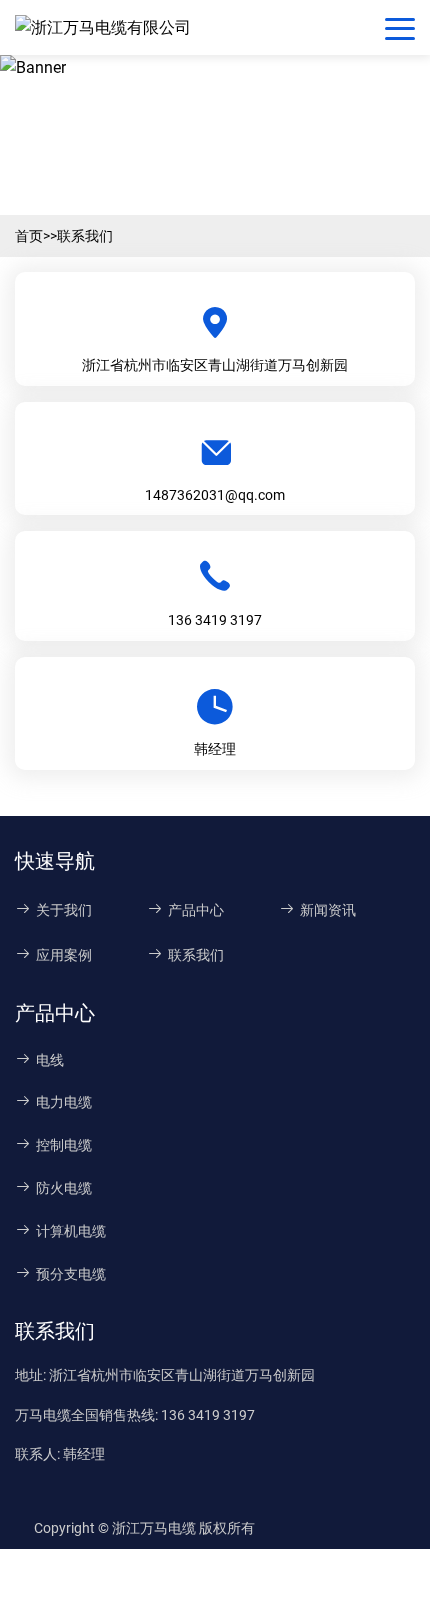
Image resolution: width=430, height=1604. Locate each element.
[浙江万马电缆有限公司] (108, 28)
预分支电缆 (71, 1274)
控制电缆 (64, 1145)
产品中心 (196, 910)
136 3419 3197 (215, 620)
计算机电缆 (71, 1231)
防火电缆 (64, 1188)
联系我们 (85, 236)
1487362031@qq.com (215, 495)
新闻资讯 (328, 910)
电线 (50, 1060)
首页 (29, 236)
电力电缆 (64, 1102)
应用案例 (64, 955)
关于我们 (64, 910)
